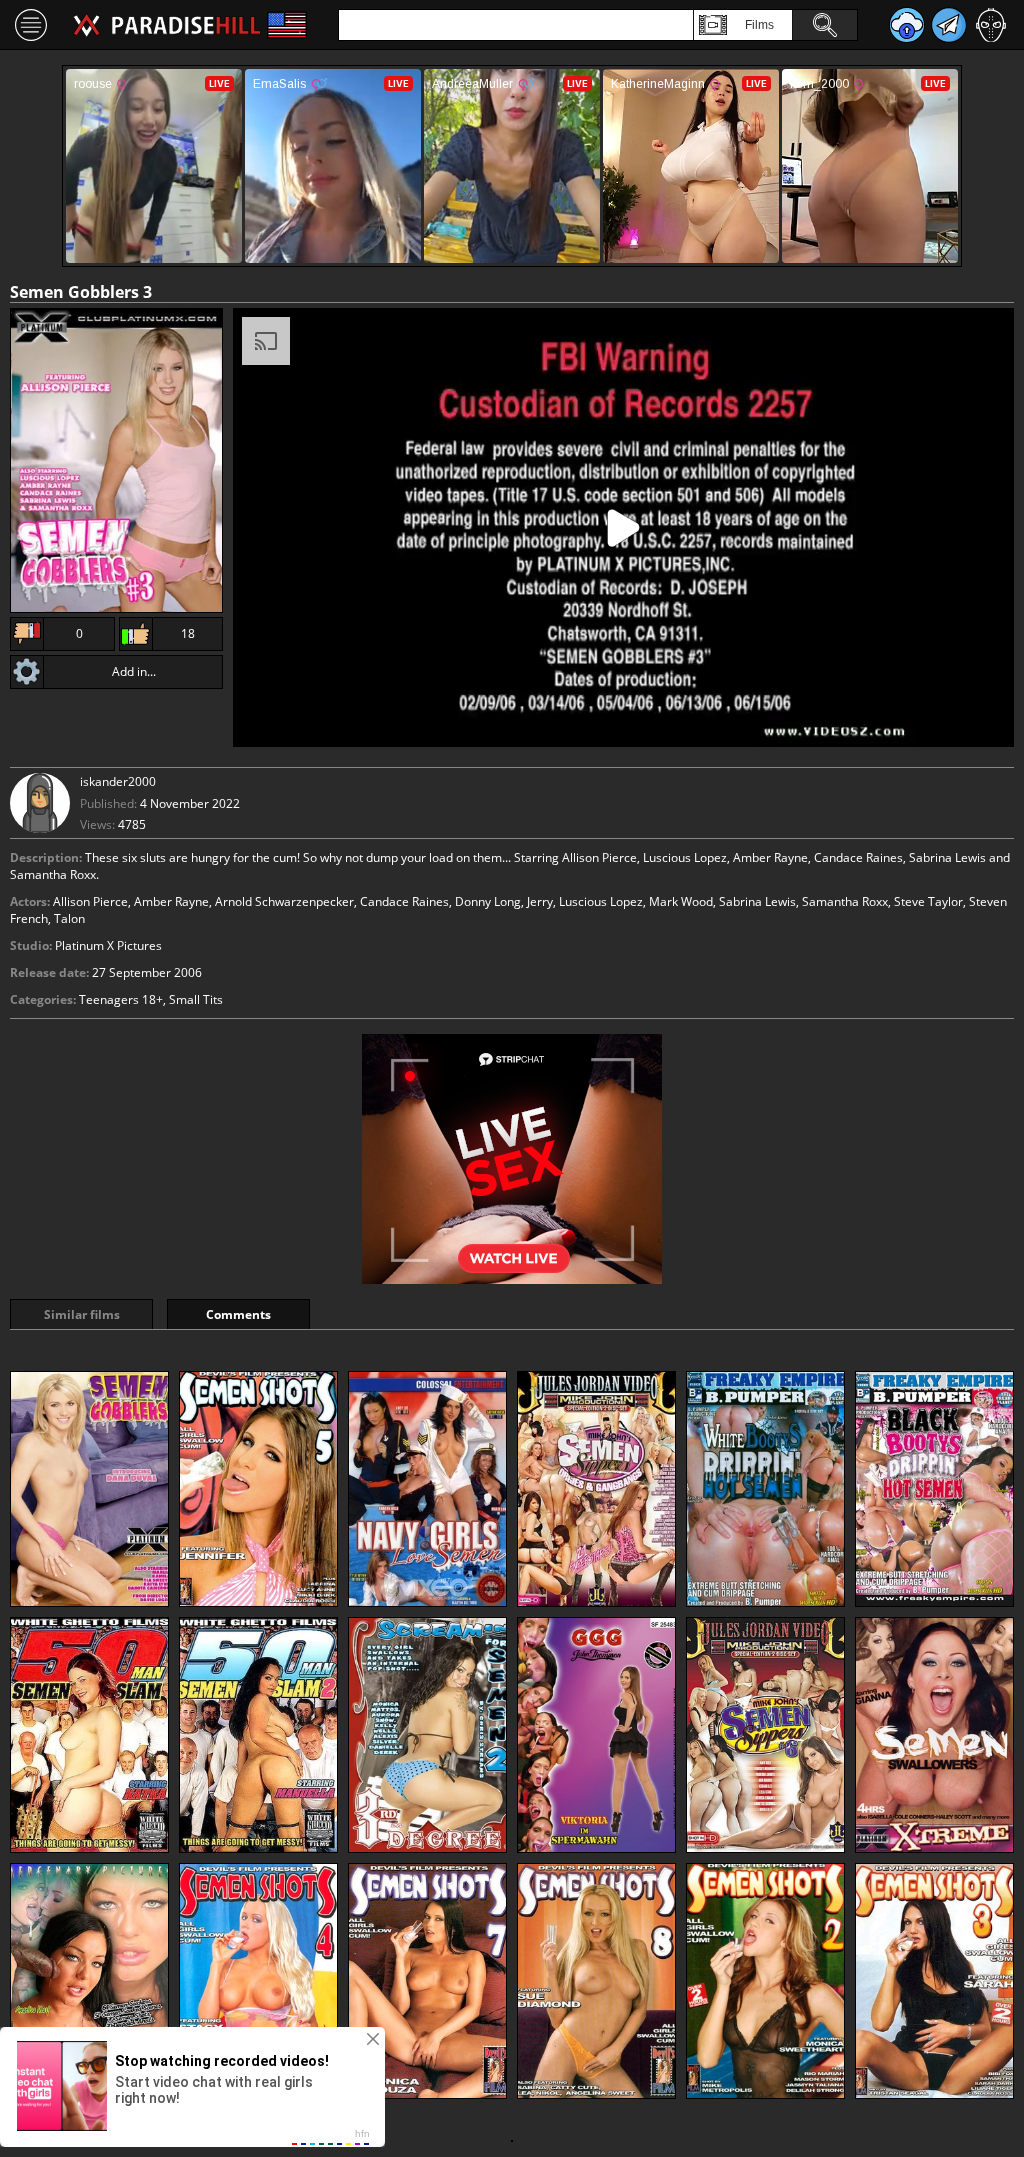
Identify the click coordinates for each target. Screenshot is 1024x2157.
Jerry (540, 901)
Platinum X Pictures (108, 945)
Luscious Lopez (601, 901)
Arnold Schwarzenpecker (284, 901)
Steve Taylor (928, 901)
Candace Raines (404, 901)
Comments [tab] (238, 1314)
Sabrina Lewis (757, 901)
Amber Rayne (171, 901)
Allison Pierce (90, 901)
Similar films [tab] (82, 1314)
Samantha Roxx (845, 901)
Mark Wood (681, 901)
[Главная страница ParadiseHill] (167, 25)
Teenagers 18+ (121, 999)
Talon (69, 918)
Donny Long (488, 901)
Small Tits (196, 999)
